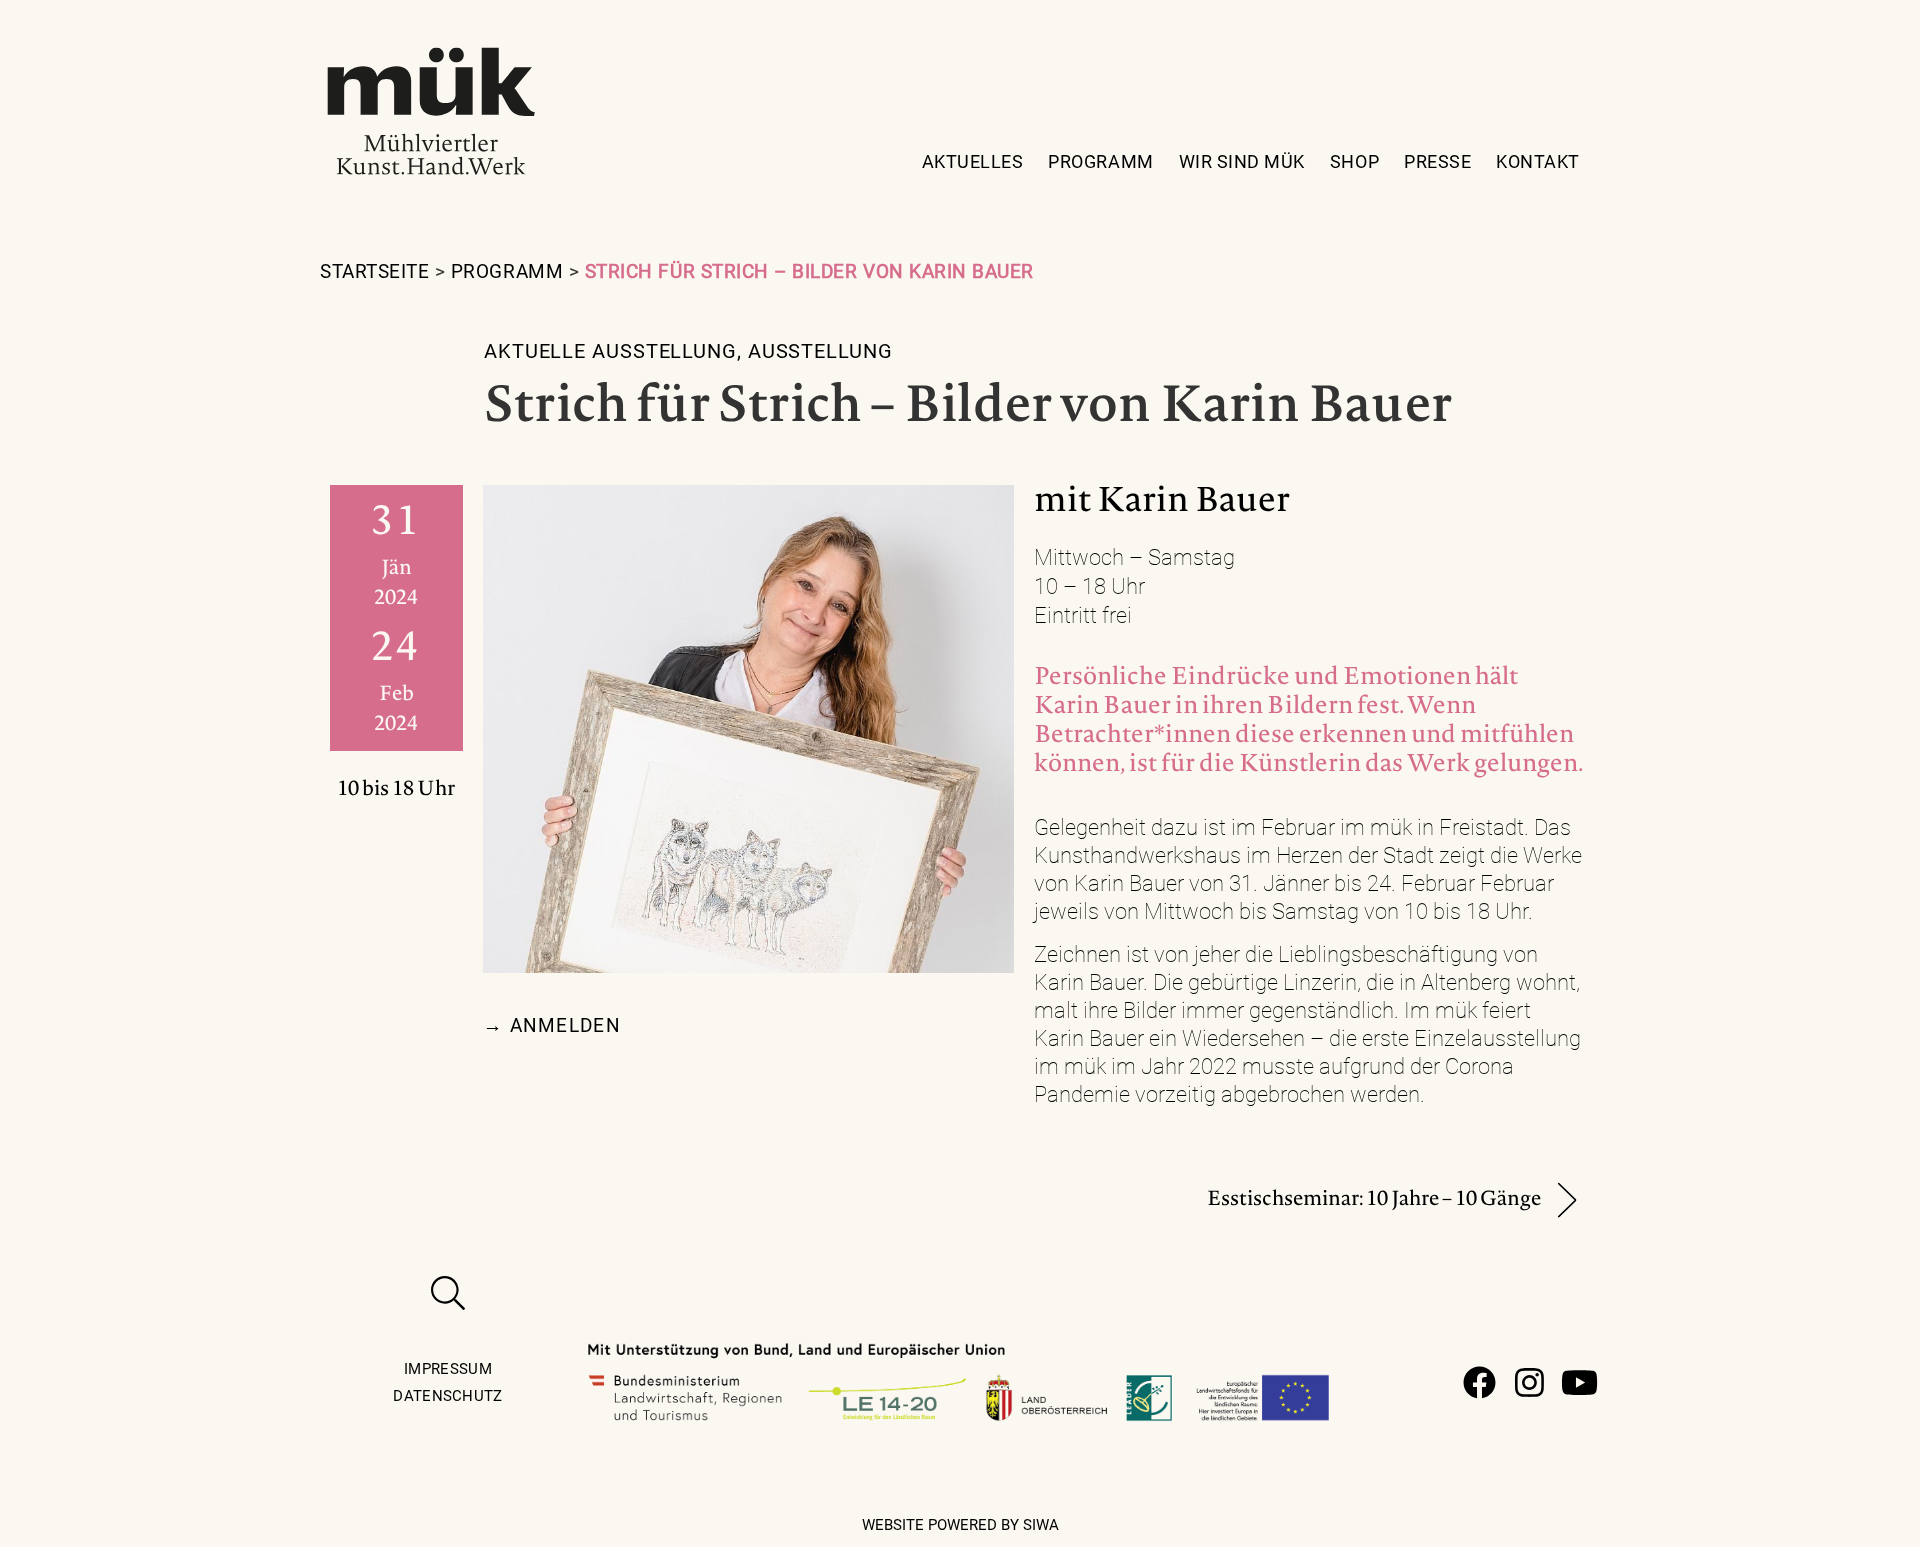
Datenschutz (447, 1396)
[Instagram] (1529, 1382)
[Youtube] (1579, 1382)
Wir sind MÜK (1242, 161)
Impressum (448, 1369)
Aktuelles (973, 161)
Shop (1354, 161)
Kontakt (1538, 161)
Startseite (374, 271)
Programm (1100, 161)
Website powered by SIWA (960, 1525)
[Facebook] (1479, 1382)
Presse (1437, 161)
